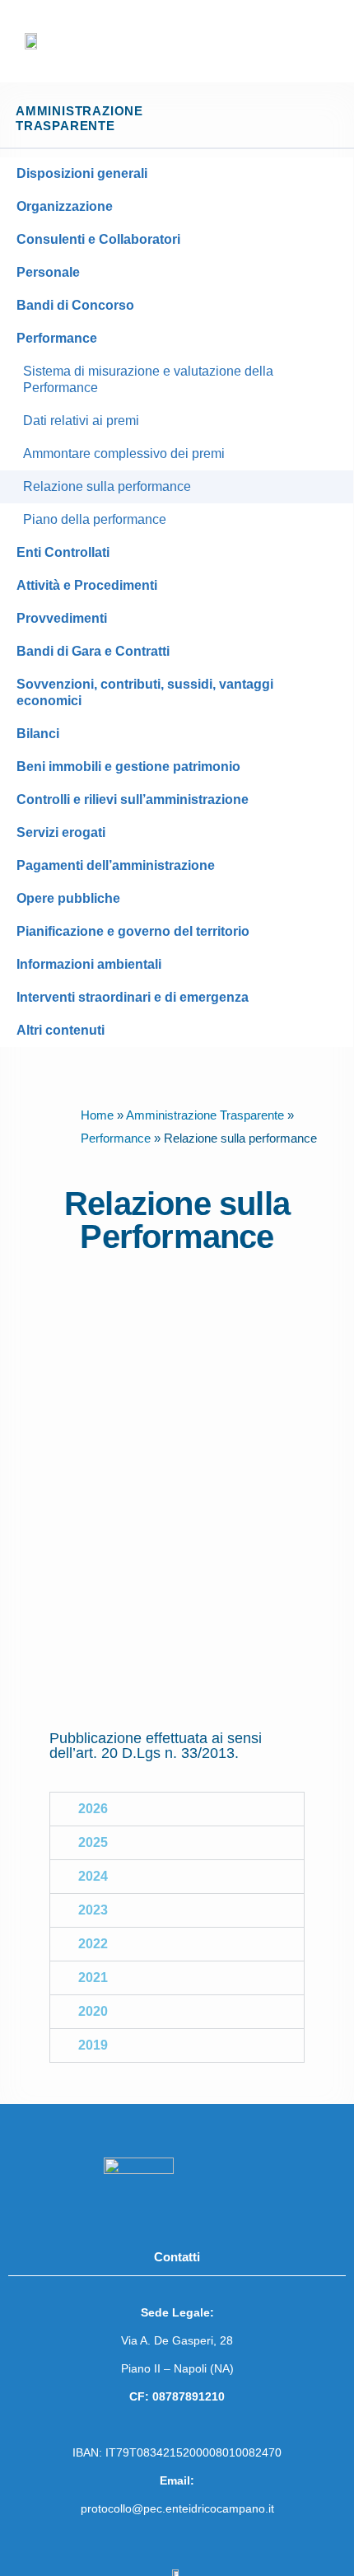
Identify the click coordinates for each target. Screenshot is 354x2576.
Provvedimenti (62, 618)
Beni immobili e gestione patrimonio (128, 767)
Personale (48, 272)
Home (97, 1115)
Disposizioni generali (82, 173)
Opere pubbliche (68, 898)
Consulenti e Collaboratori (98, 239)
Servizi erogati (61, 832)
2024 (93, 1876)
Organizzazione (65, 206)
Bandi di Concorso (75, 305)
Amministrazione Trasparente (205, 1115)
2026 (93, 1809)
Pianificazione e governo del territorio (133, 931)
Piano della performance (95, 519)
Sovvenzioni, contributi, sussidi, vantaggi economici (145, 692)
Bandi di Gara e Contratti (93, 651)
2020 (93, 2011)
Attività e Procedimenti (87, 585)
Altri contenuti (61, 1030)
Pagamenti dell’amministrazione (116, 865)
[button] (324, 42)
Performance (57, 338)
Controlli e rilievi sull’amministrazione (133, 799)
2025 (93, 1842)
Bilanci (38, 734)
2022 (93, 1944)
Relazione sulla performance (107, 486)
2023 (93, 1910)
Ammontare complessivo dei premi (124, 453)
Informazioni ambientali (89, 964)
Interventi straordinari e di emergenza (133, 997)
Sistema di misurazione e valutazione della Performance (148, 379)
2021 (93, 1978)
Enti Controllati (63, 552)
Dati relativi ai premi (81, 421)
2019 (93, 2045)
